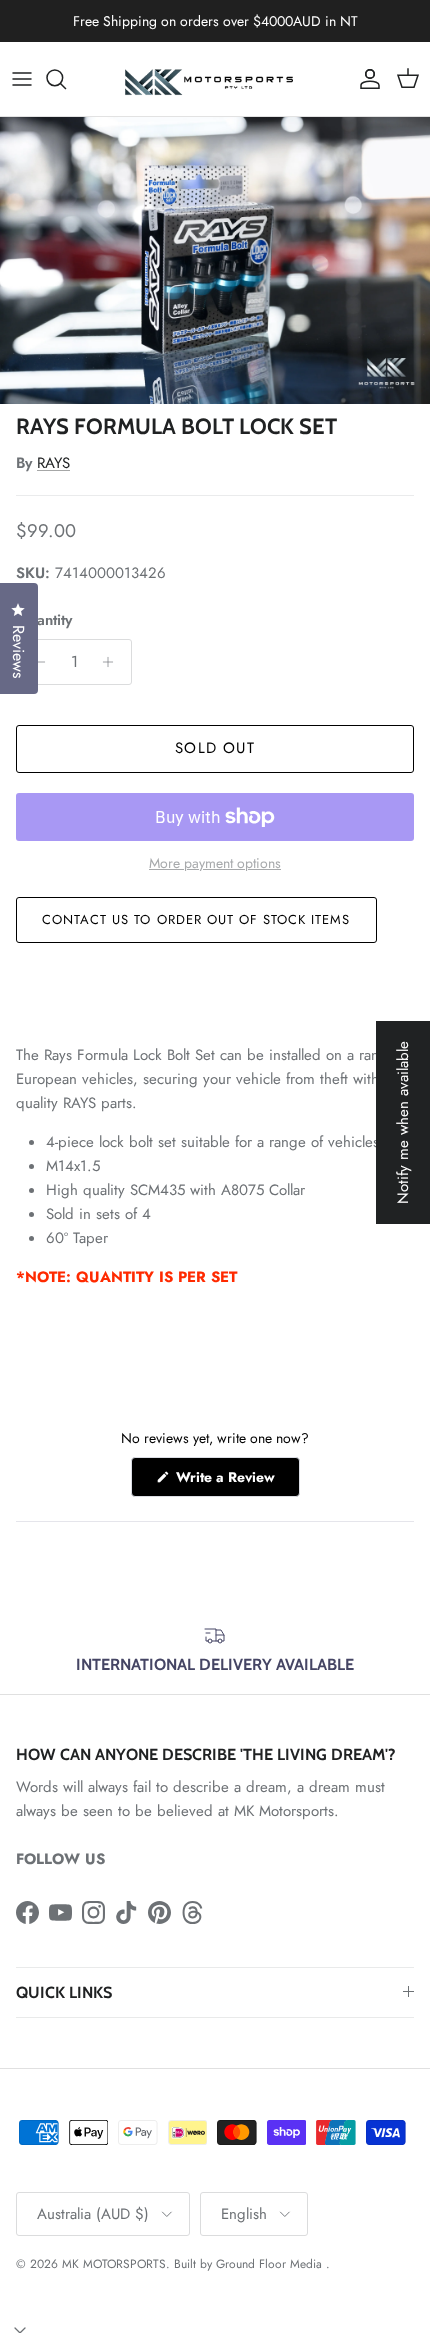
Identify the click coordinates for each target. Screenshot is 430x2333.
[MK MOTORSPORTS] (215, 79)
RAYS (53, 463)
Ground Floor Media (269, 2264)
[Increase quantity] (113, 662)
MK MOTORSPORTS (114, 2264)
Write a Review (236, 1481)
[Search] (66, 79)
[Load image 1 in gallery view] (215, 260)
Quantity (44, 620)
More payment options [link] (215, 863)
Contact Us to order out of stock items (196, 919)
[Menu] (22, 79)
